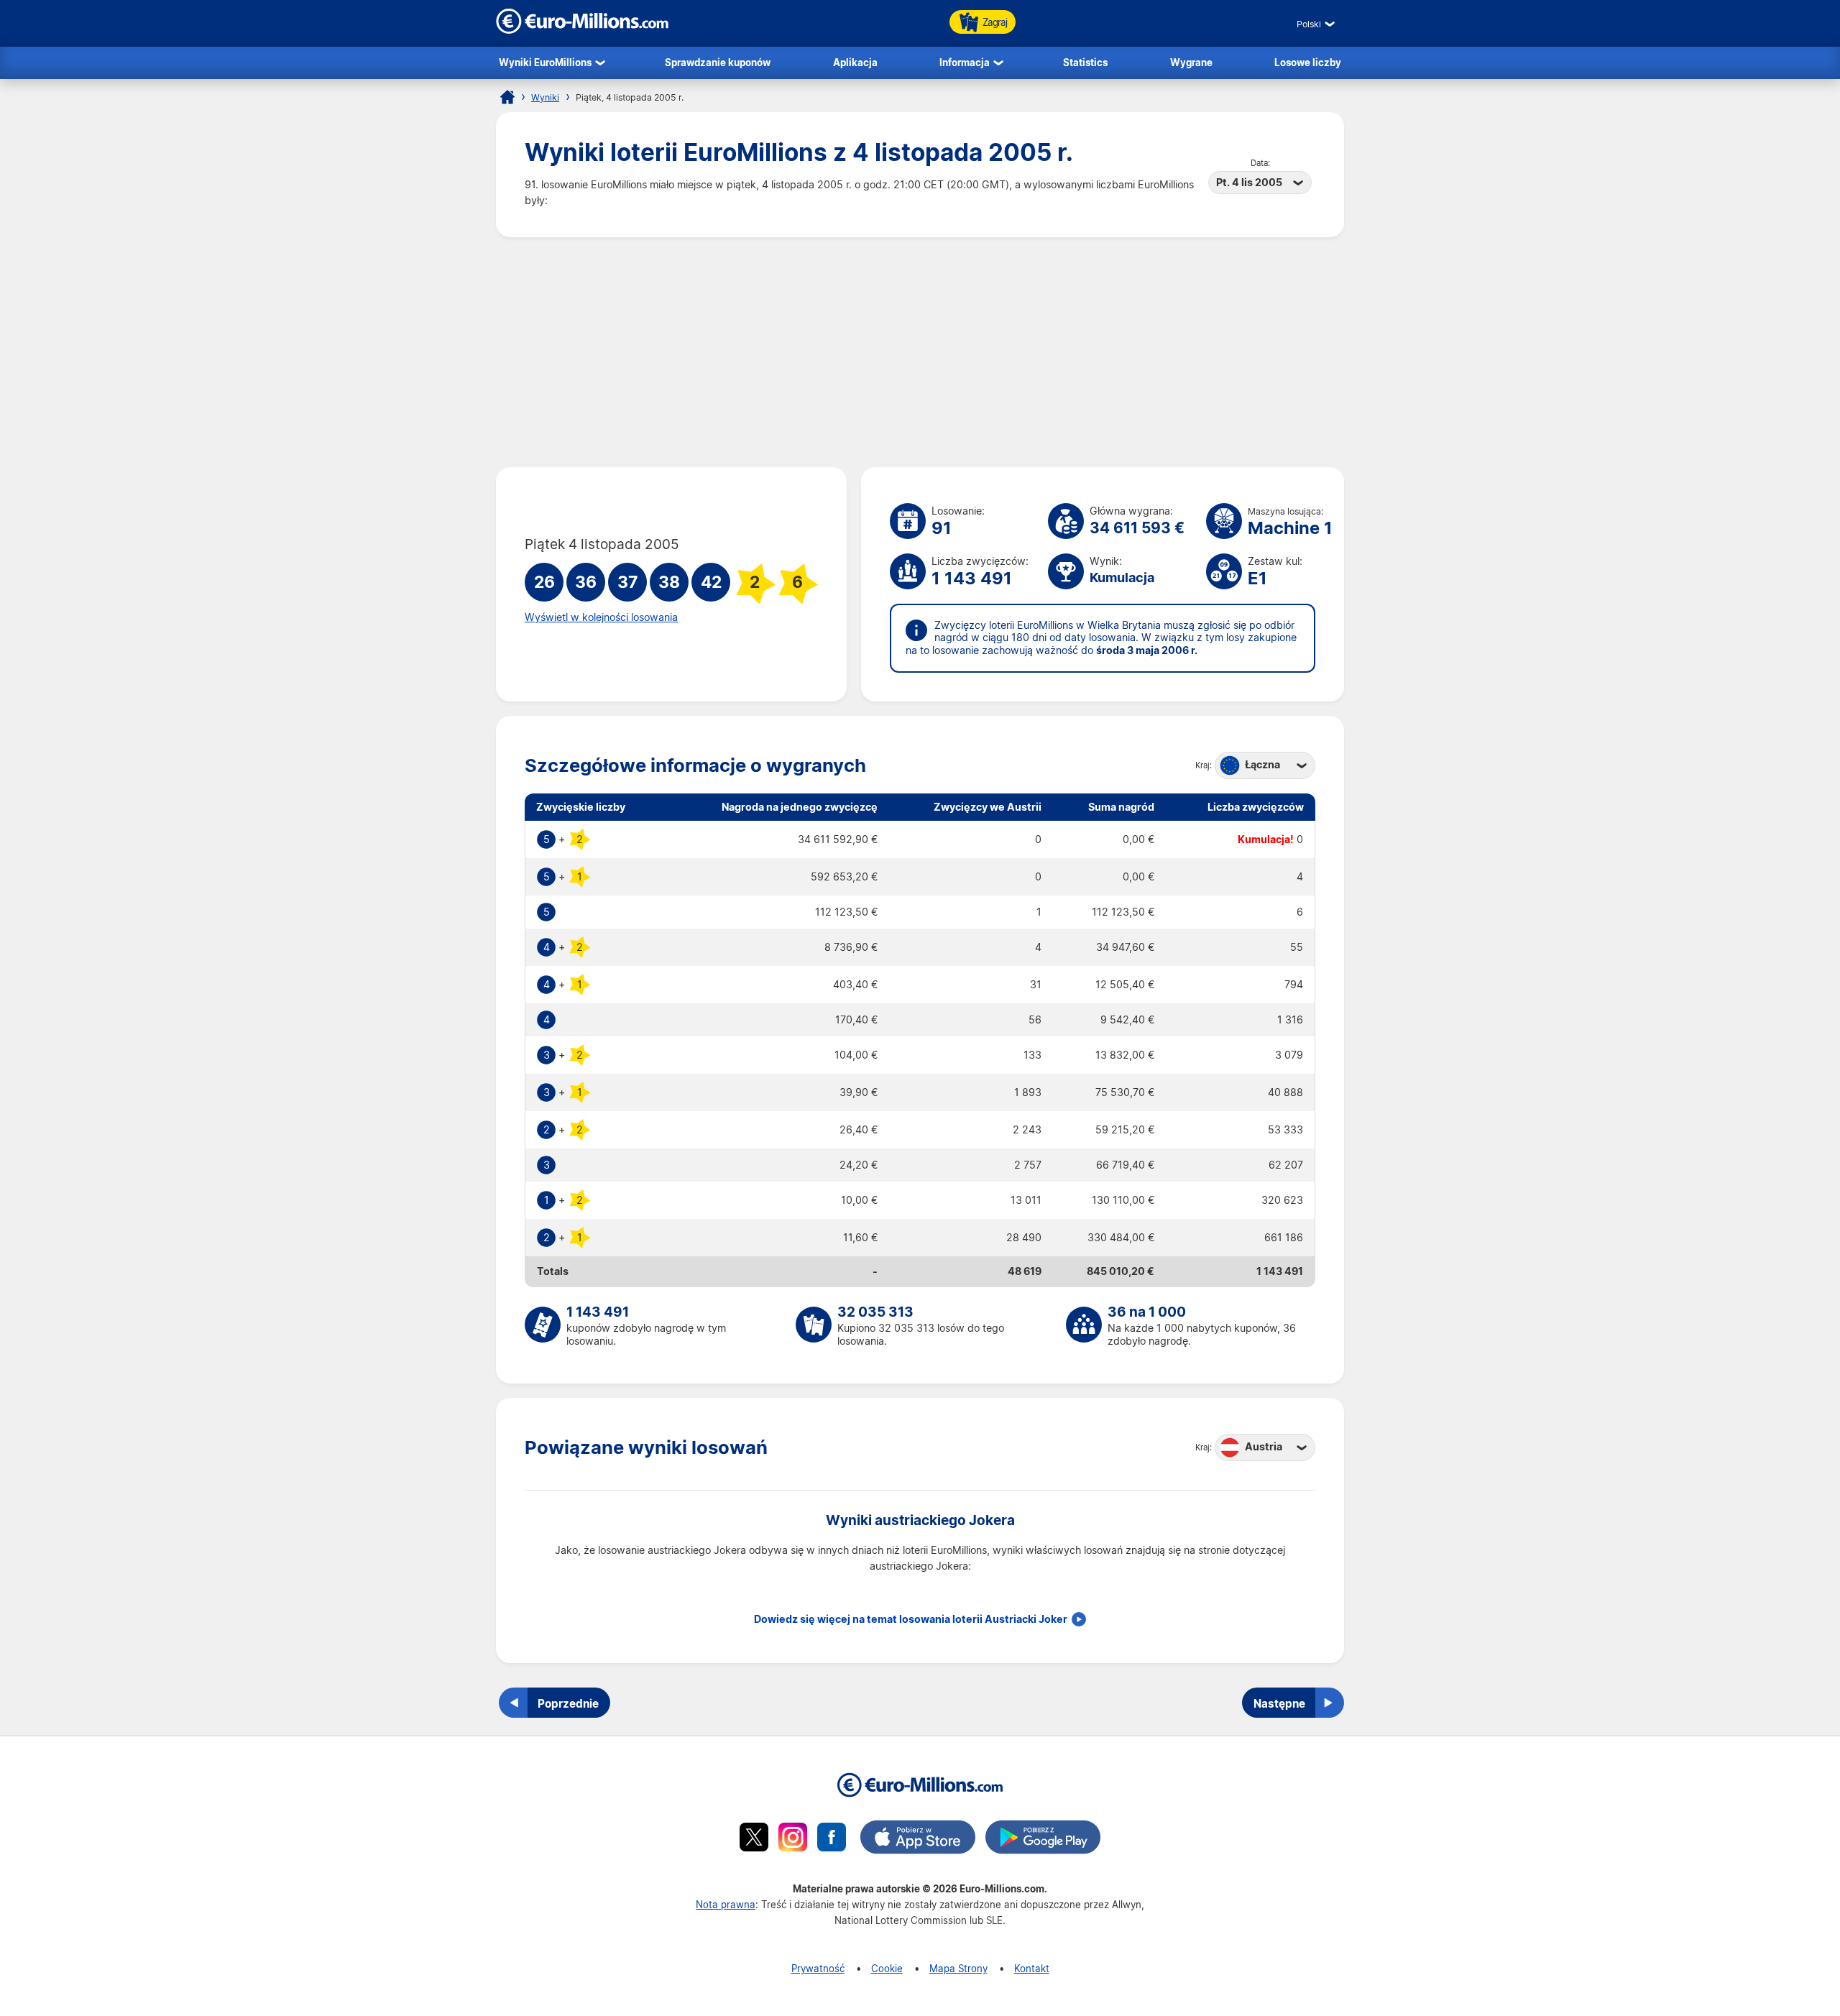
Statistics (1085, 62)
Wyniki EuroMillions (545, 62)
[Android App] (1043, 1839)
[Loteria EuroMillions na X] (754, 1839)
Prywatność (818, 1968)
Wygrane (1191, 62)
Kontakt (1032, 1968)
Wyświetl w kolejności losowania (601, 617)
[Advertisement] (920, 352)
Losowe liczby (1308, 62)
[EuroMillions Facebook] (832, 1839)
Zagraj (995, 22)
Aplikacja (855, 62)
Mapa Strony (958, 1968)
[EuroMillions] (582, 30)
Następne (1279, 1703)
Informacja (965, 62)
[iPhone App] (918, 1839)
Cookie (887, 1968)
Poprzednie (568, 1703)
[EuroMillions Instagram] (793, 1839)
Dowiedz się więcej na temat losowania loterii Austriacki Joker (911, 1619)
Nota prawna (726, 1904)
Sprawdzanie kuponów (718, 62)
